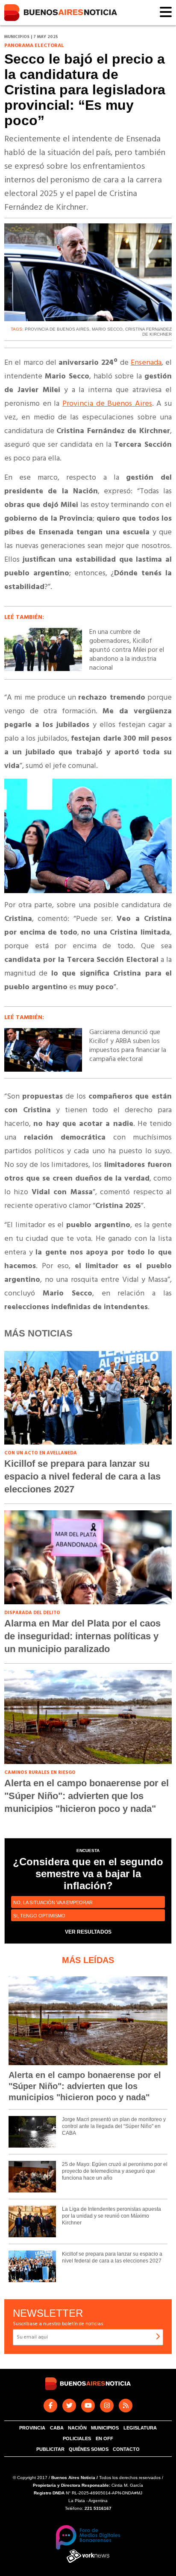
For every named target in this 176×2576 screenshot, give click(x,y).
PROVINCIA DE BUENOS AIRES (57, 329)
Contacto (126, 2449)
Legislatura (140, 2428)
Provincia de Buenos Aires (107, 404)
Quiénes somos (89, 2449)
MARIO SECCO (107, 329)
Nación (77, 2428)
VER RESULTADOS (88, 1932)
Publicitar (50, 2449)
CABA (57, 2428)
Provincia (32, 2428)
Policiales (77, 2438)
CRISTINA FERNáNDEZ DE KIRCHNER (148, 332)
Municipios (105, 2428)
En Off (104, 2438)
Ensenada (146, 363)
